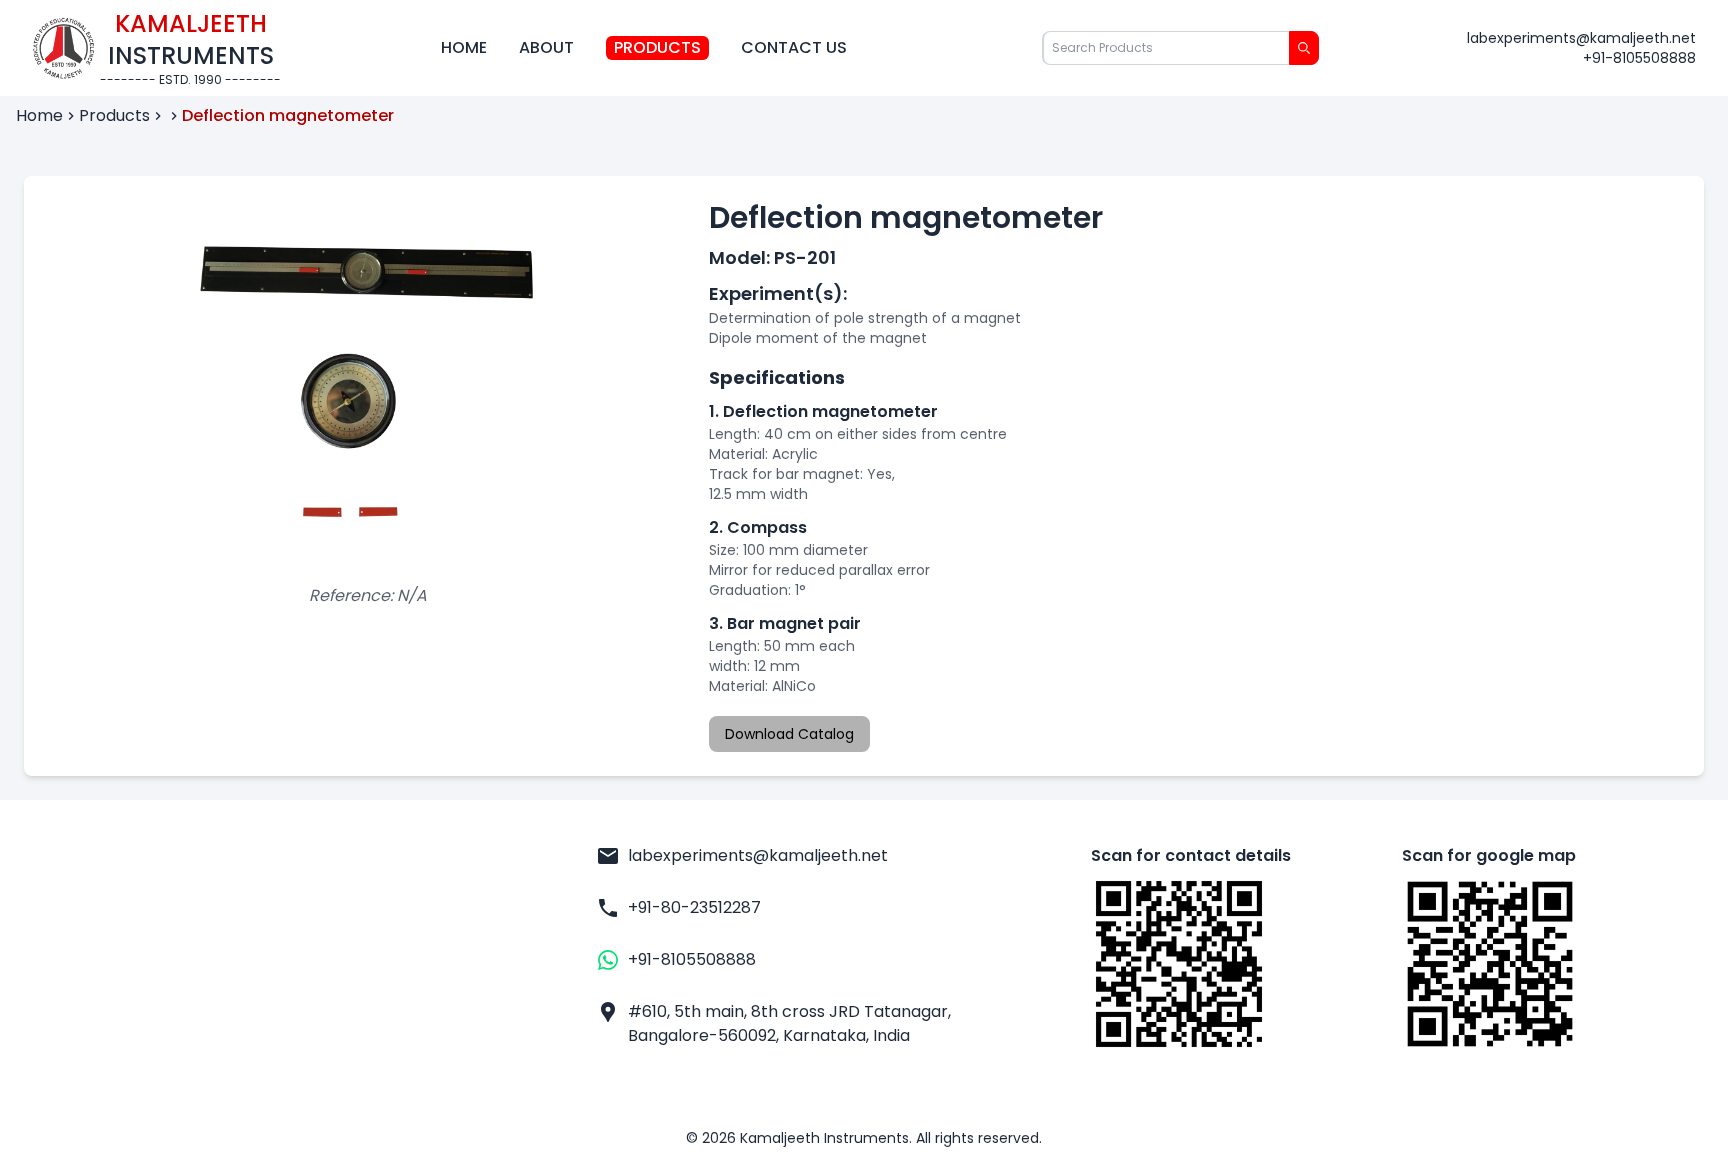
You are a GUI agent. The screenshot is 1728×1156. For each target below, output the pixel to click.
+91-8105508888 (1639, 58)
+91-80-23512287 (694, 907)
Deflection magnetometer (288, 115)
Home (464, 47)
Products (657, 47)
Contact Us (794, 47)
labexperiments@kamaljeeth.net (1581, 38)
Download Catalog (789, 734)
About (546, 47)
